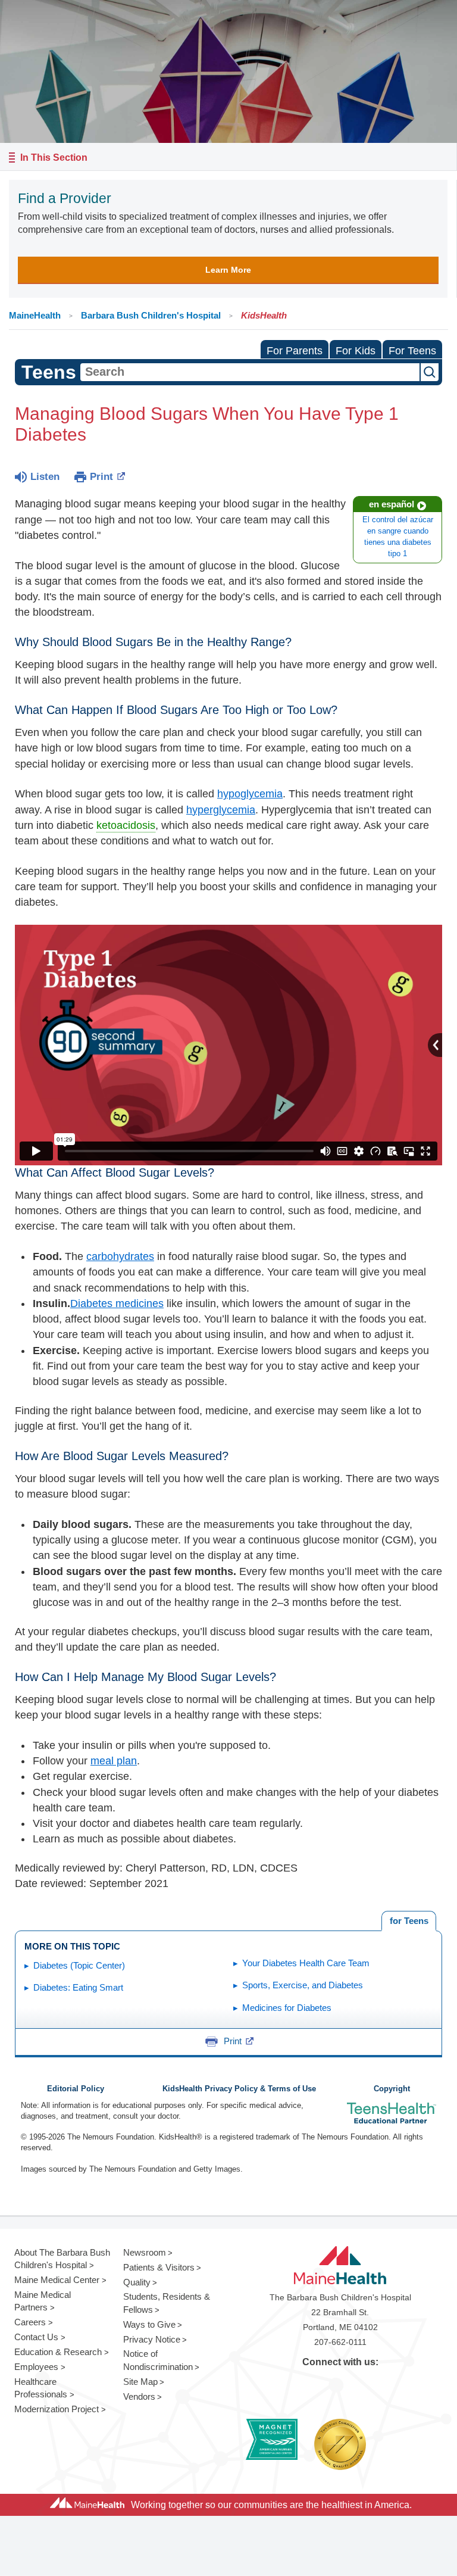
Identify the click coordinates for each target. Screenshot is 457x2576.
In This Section (54, 158)
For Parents (295, 351)
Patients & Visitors (159, 2267)
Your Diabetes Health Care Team (306, 1963)
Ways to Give (149, 2324)
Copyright (392, 2089)
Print (101, 477)
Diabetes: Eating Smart (78, 1987)
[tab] (409, 1921)
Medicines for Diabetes (287, 2008)
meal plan (114, 1761)
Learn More (228, 270)
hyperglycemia (221, 810)
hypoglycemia (250, 794)
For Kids (356, 351)
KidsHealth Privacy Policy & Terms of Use (239, 2089)
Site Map (140, 2382)
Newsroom (145, 2252)
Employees (36, 2367)
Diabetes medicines (117, 1303)
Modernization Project (57, 2409)
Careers (30, 2322)
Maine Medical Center (57, 2280)
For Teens (412, 351)
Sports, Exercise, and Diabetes (303, 1985)
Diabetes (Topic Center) (79, 1965)
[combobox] (250, 372)
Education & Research (58, 2352)
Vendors (139, 2396)
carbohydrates (120, 1256)
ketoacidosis (126, 825)
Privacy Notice (152, 2339)
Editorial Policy (76, 2089)
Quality (137, 2282)
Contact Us (36, 2337)
